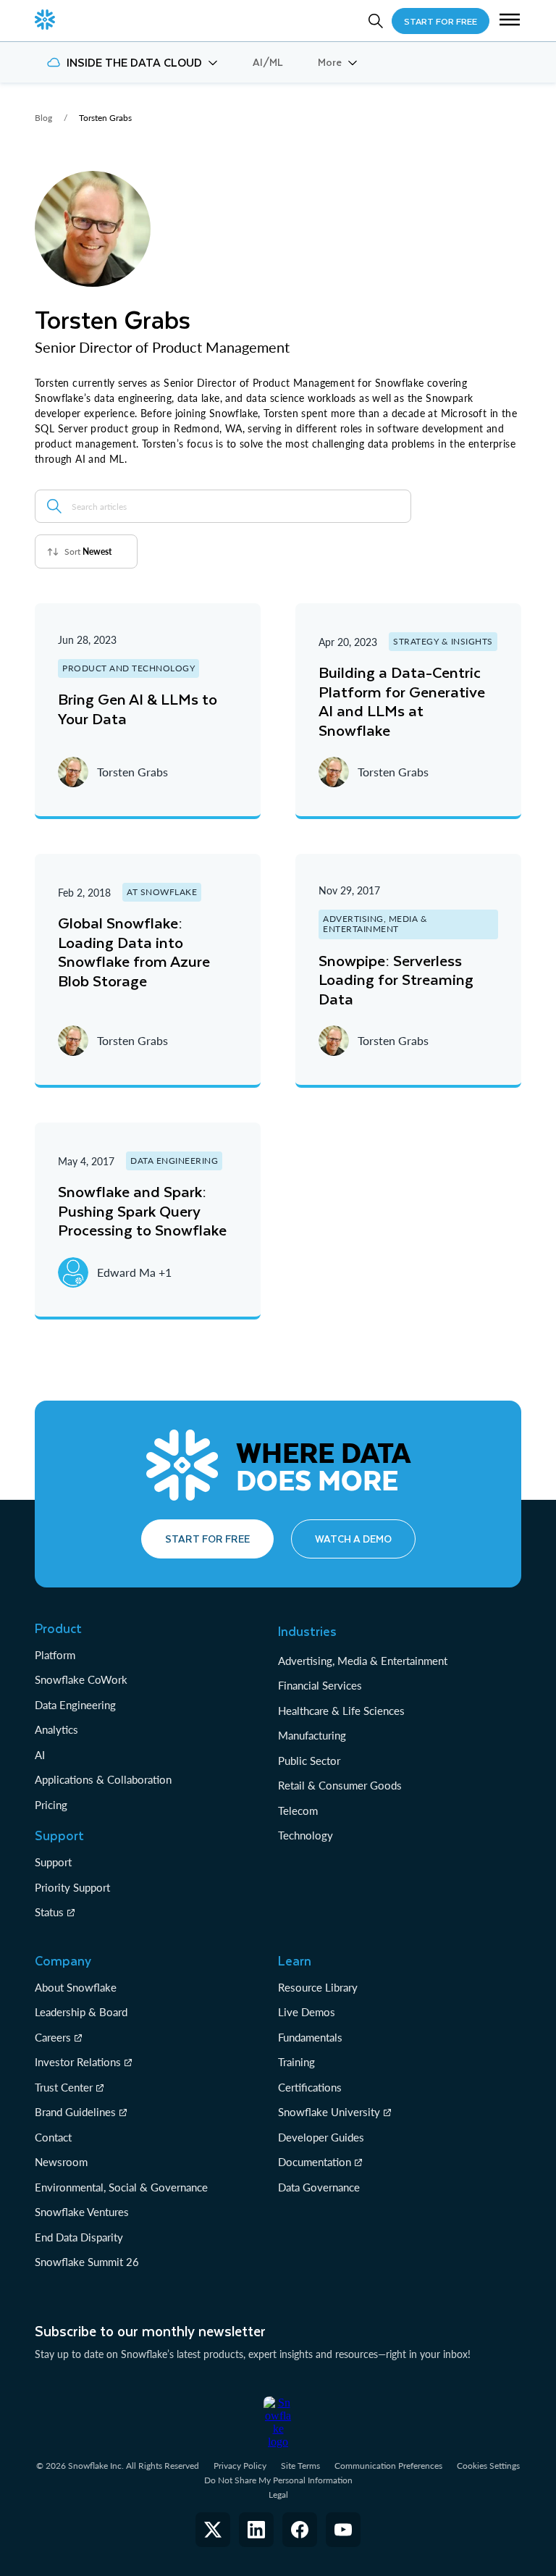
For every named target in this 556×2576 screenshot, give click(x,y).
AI (40, 1755)
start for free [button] (441, 21)
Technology (306, 1835)
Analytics (56, 1729)
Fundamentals (310, 2037)
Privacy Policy (240, 2466)
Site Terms (300, 2466)
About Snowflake (76, 1987)
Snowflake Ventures (82, 2212)
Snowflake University (329, 2112)
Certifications (310, 2087)
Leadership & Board (81, 2012)
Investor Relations (78, 2062)
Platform (55, 1655)
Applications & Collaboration (103, 1779)
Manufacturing (312, 1735)
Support (53, 1862)
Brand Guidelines (75, 2112)
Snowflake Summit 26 (87, 2262)
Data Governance (319, 2187)
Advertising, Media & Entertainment (363, 1661)
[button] (510, 21)
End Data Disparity (79, 2237)
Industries (307, 1631)
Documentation (315, 2162)
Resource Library (318, 1987)
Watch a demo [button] (353, 1539)
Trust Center (64, 2087)
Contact (53, 2137)
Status (49, 1912)
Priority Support (72, 1887)
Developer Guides (321, 2137)
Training (296, 2062)
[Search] (376, 21)
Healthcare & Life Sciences (341, 1711)
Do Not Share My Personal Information (278, 2480)
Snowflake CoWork (81, 1679)
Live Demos (307, 2012)
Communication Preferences (388, 2466)
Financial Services (320, 1685)
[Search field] (54, 506)
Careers (53, 2037)
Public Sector (309, 1761)
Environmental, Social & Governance (121, 2187)
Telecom (298, 1811)
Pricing (51, 1805)
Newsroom (61, 2162)
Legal (278, 2495)
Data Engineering (75, 1705)
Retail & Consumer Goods (340, 1785)
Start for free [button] (207, 1539)
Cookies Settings (488, 2466)
